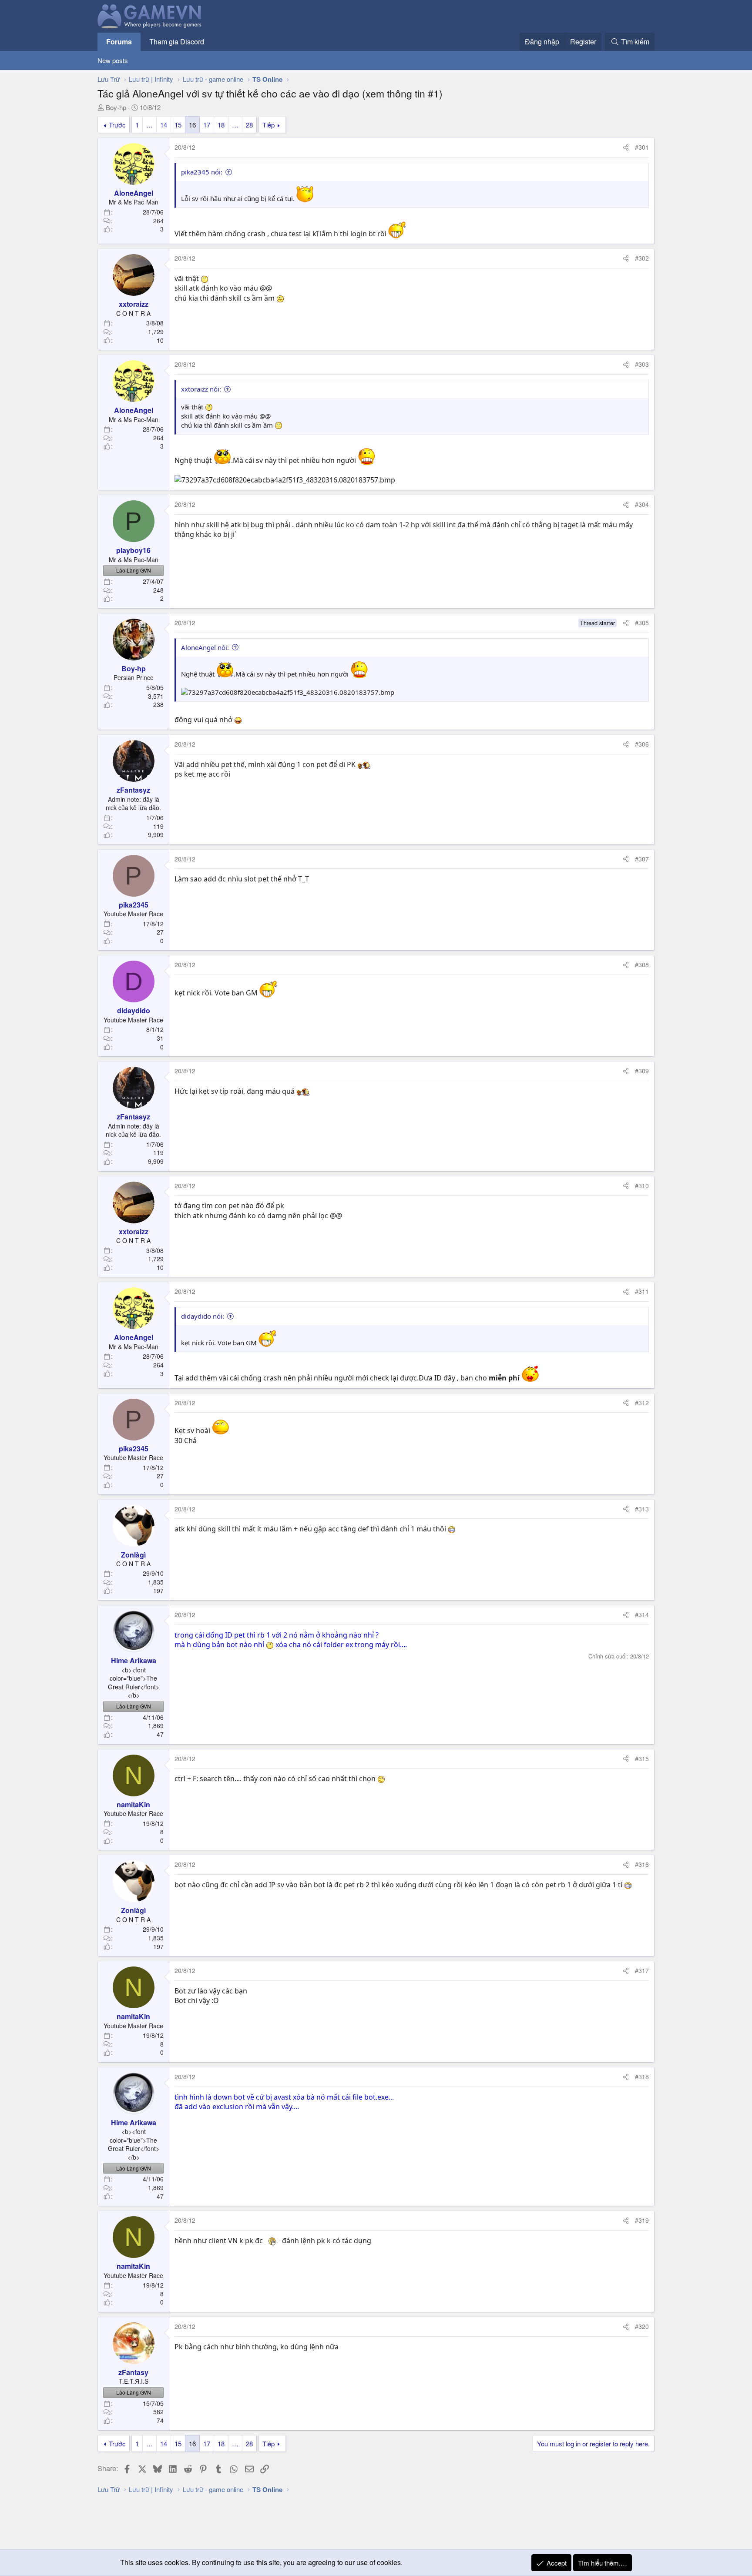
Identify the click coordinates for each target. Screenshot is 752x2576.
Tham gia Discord (177, 42)
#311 (642, 1291)
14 (164, 125)
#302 (642, 258)
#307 (642, 859)
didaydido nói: (203, 1316)
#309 (642, 1071)
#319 (642, 2220)
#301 (642, 147)
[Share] (626, 147)
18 (221, 125)
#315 (642, 1759)
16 (192, 125)
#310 (642, 1186)
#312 (642, 1403)
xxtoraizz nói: (201, 389)
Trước (117, 125)
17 (207, 125)
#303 (642, 364)
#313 (642, 1509)
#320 (642, 2326)
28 (249, 125)
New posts (113, 60)
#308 (642, 965)
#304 (642, 504)
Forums (119, 42)
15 (178, 125)
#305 (642, 623)
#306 (642, 744)
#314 (642, 1615)
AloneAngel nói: (205, 647)
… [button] (149, 125)
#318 (642, 2077)
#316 (642, 1864)
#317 (642, 1970)
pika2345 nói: (202, 172)
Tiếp (269, 125)
